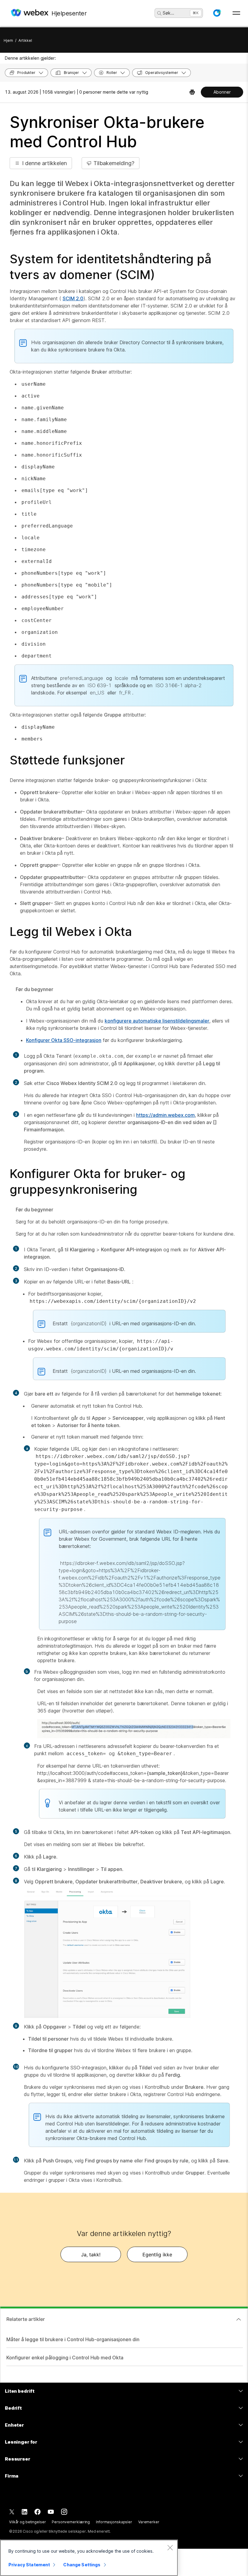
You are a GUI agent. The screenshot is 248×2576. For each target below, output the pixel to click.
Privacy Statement (29, 2565)
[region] (89, 2558)
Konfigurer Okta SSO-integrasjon (64, 1040)
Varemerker (149, 2522)
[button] (217, 13)
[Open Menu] (236, 13)
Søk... (168, 13)
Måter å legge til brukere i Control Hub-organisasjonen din (73, 2339)
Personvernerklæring (71, 2522)
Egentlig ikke (157, 2255)
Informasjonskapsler (114, 2522)
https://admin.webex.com (165, 1115)
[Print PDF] (192, 92)
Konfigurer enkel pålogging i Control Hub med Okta (65, 2358)
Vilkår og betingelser (27, 2522)
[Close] (170, 2548)
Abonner (222, 92)
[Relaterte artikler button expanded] (239, 2319)
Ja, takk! (91, 2255)
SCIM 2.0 (73, 298)
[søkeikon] (159, 13)
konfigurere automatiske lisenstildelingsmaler (157, 1021)
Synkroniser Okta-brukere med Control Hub (107, 132)
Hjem (8, 40)
